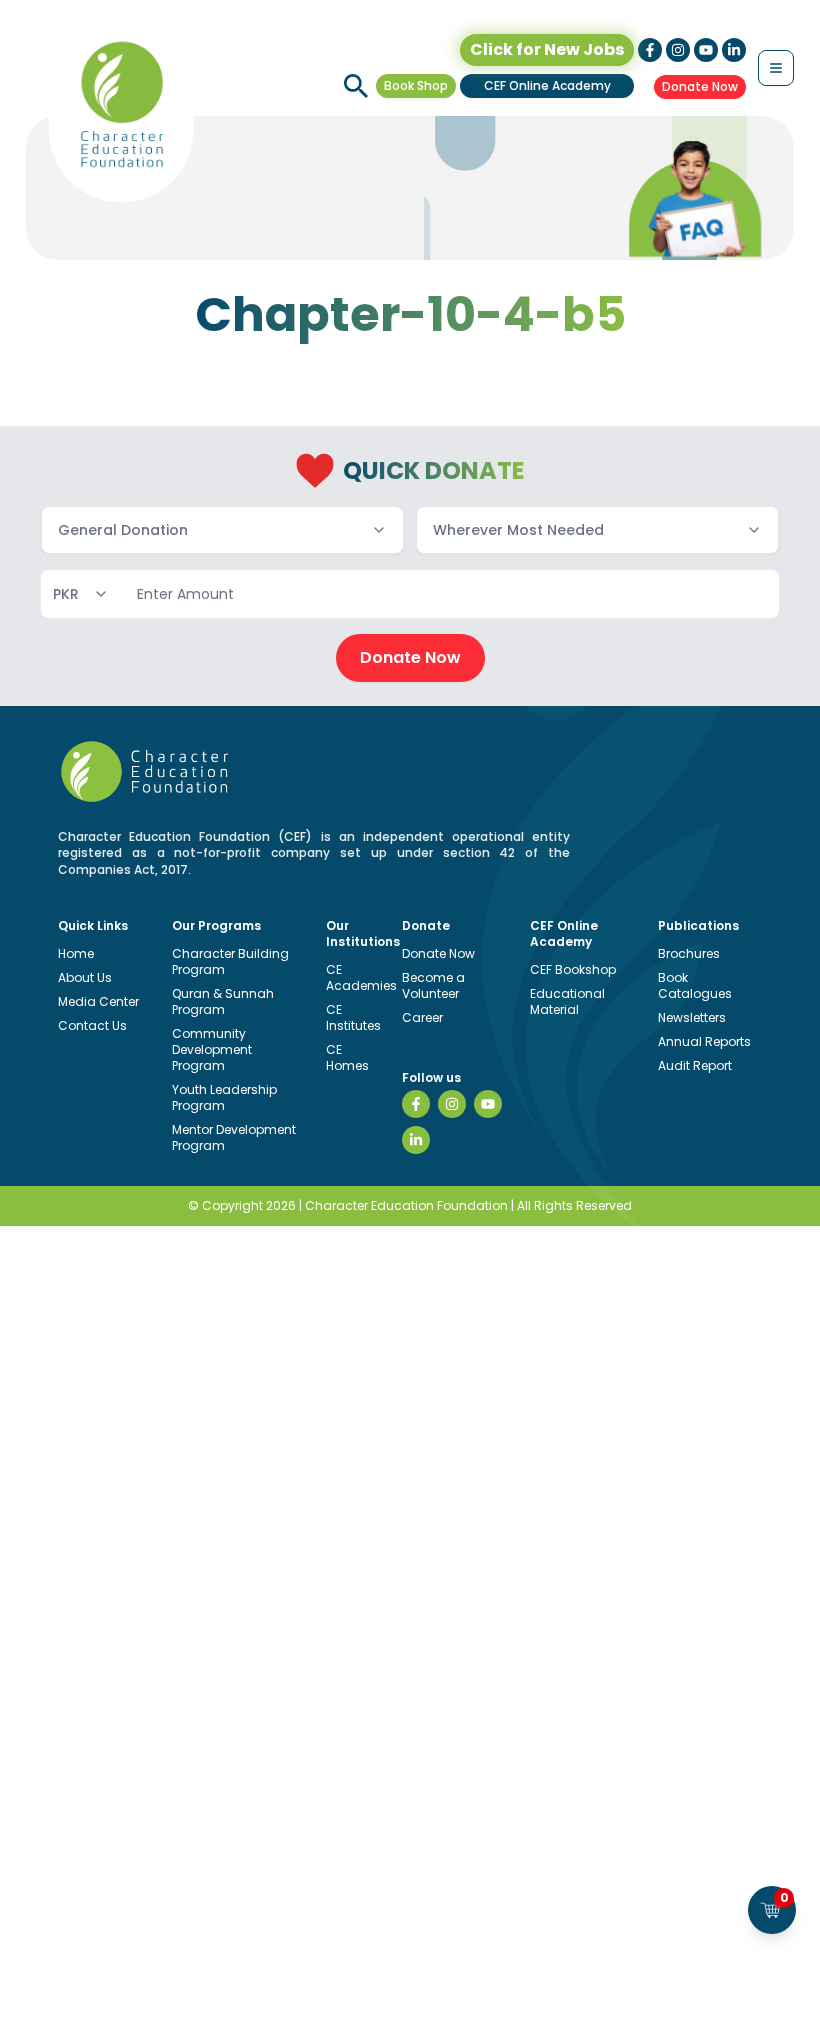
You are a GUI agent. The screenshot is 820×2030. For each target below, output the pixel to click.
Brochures (689, 953)
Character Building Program (230, 961)
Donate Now (700, 86)
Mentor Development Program (234, 1137)
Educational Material (567, 1001)
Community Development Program (212, 1049)
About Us (85, 977)
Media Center (98, 1001)
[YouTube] (488, 1104)
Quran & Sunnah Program (223, 1001)
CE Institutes (353, 1017)
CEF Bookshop (573, 969)
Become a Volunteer (433, 985)
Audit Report (695, 1065)
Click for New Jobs (547, 49)
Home (76, 953)
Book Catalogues (695, 985)
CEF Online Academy (547, 85)
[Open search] (356, 86)
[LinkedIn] (416, 1140)
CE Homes (347, 1057)
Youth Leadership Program (224, 1097)
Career (422, 1017)
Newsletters (692, 1017)
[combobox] (222, 530)
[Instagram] (452, 1104)
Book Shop (416, 85)
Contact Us (92, 1025)
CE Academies (361, 977)
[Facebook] (416, 1104)
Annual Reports (704, 1041)
